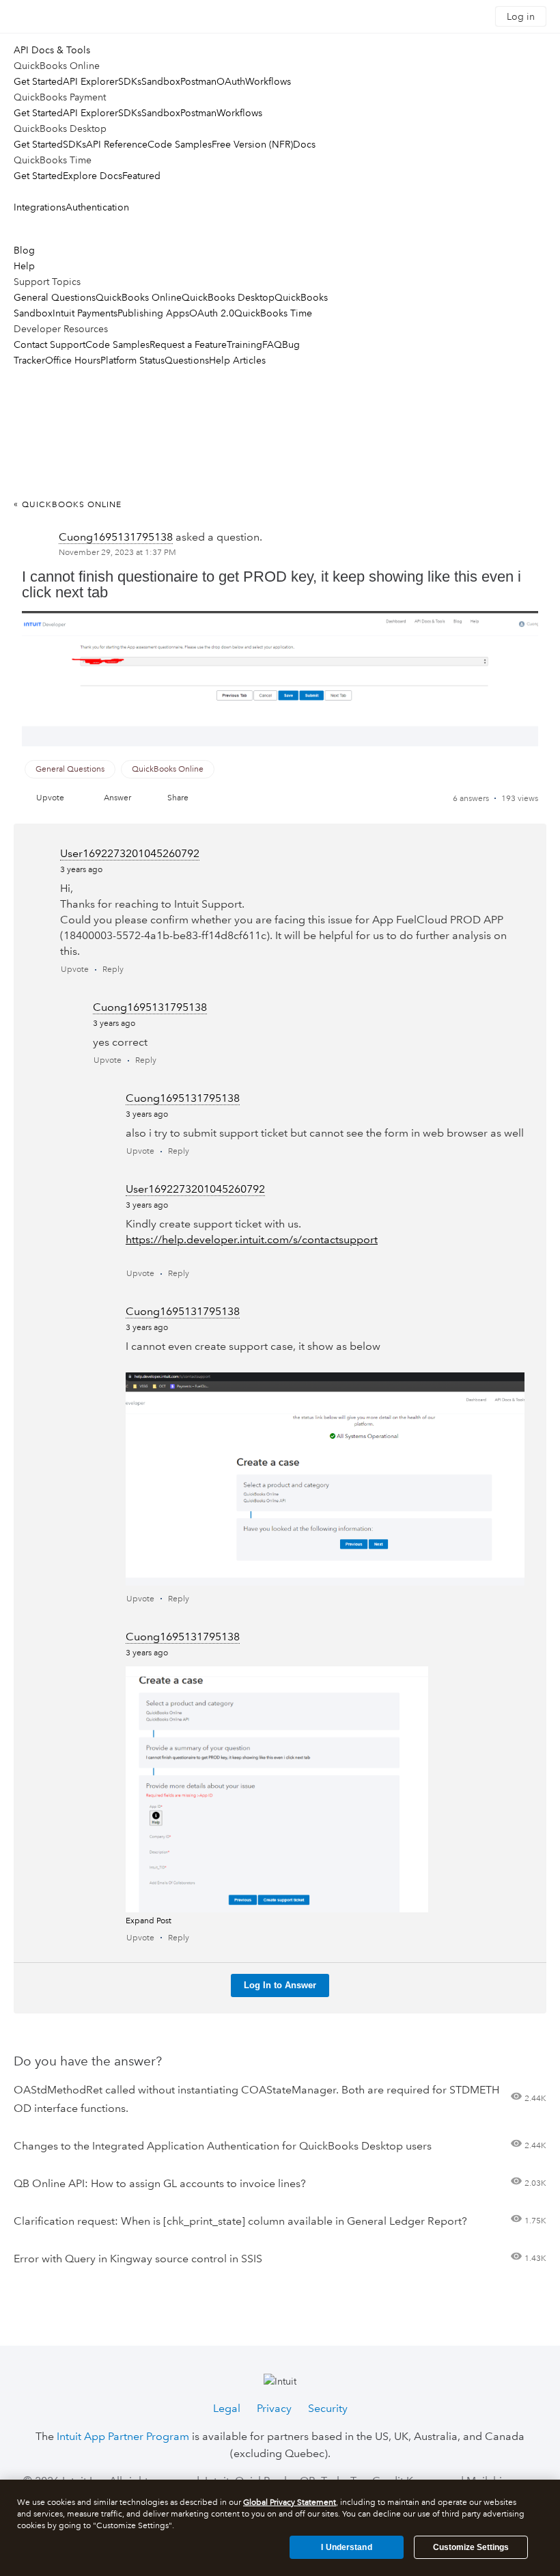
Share (178, 798)
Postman (198, 81)
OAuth (231, 81)
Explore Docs (93, 176)
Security (328, 2408)
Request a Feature (188, 344)
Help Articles (237, 360)
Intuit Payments (85, 313)
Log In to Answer (280, 1985)
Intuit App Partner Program (123, 2436)
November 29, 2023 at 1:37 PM (117, 553)
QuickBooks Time (273, 313)
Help (24, 266)
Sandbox (161, 81)
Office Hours (73, 360)
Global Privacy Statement (290, 2503)
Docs (304, 144)
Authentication (97, 207)
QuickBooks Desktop (228, 297)
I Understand (346, 2547)
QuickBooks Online (139, 297)
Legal (227, 2408)
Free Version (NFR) (252, 144)
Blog (24, 250)
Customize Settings (471, 2547)
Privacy (274, 2408)
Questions (187, 360)
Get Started (38, 81)
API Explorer (90, 81)
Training (244, 344)
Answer (117, 798)
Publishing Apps (153, 313)
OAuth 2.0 (212, 313)
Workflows (268, 81)
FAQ (272, 344)
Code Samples (180, 144)
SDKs (130, 81)
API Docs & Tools (52, 50)
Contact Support (50, 344)
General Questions (55, 297)
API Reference (117, 144)
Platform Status (132, 360)
